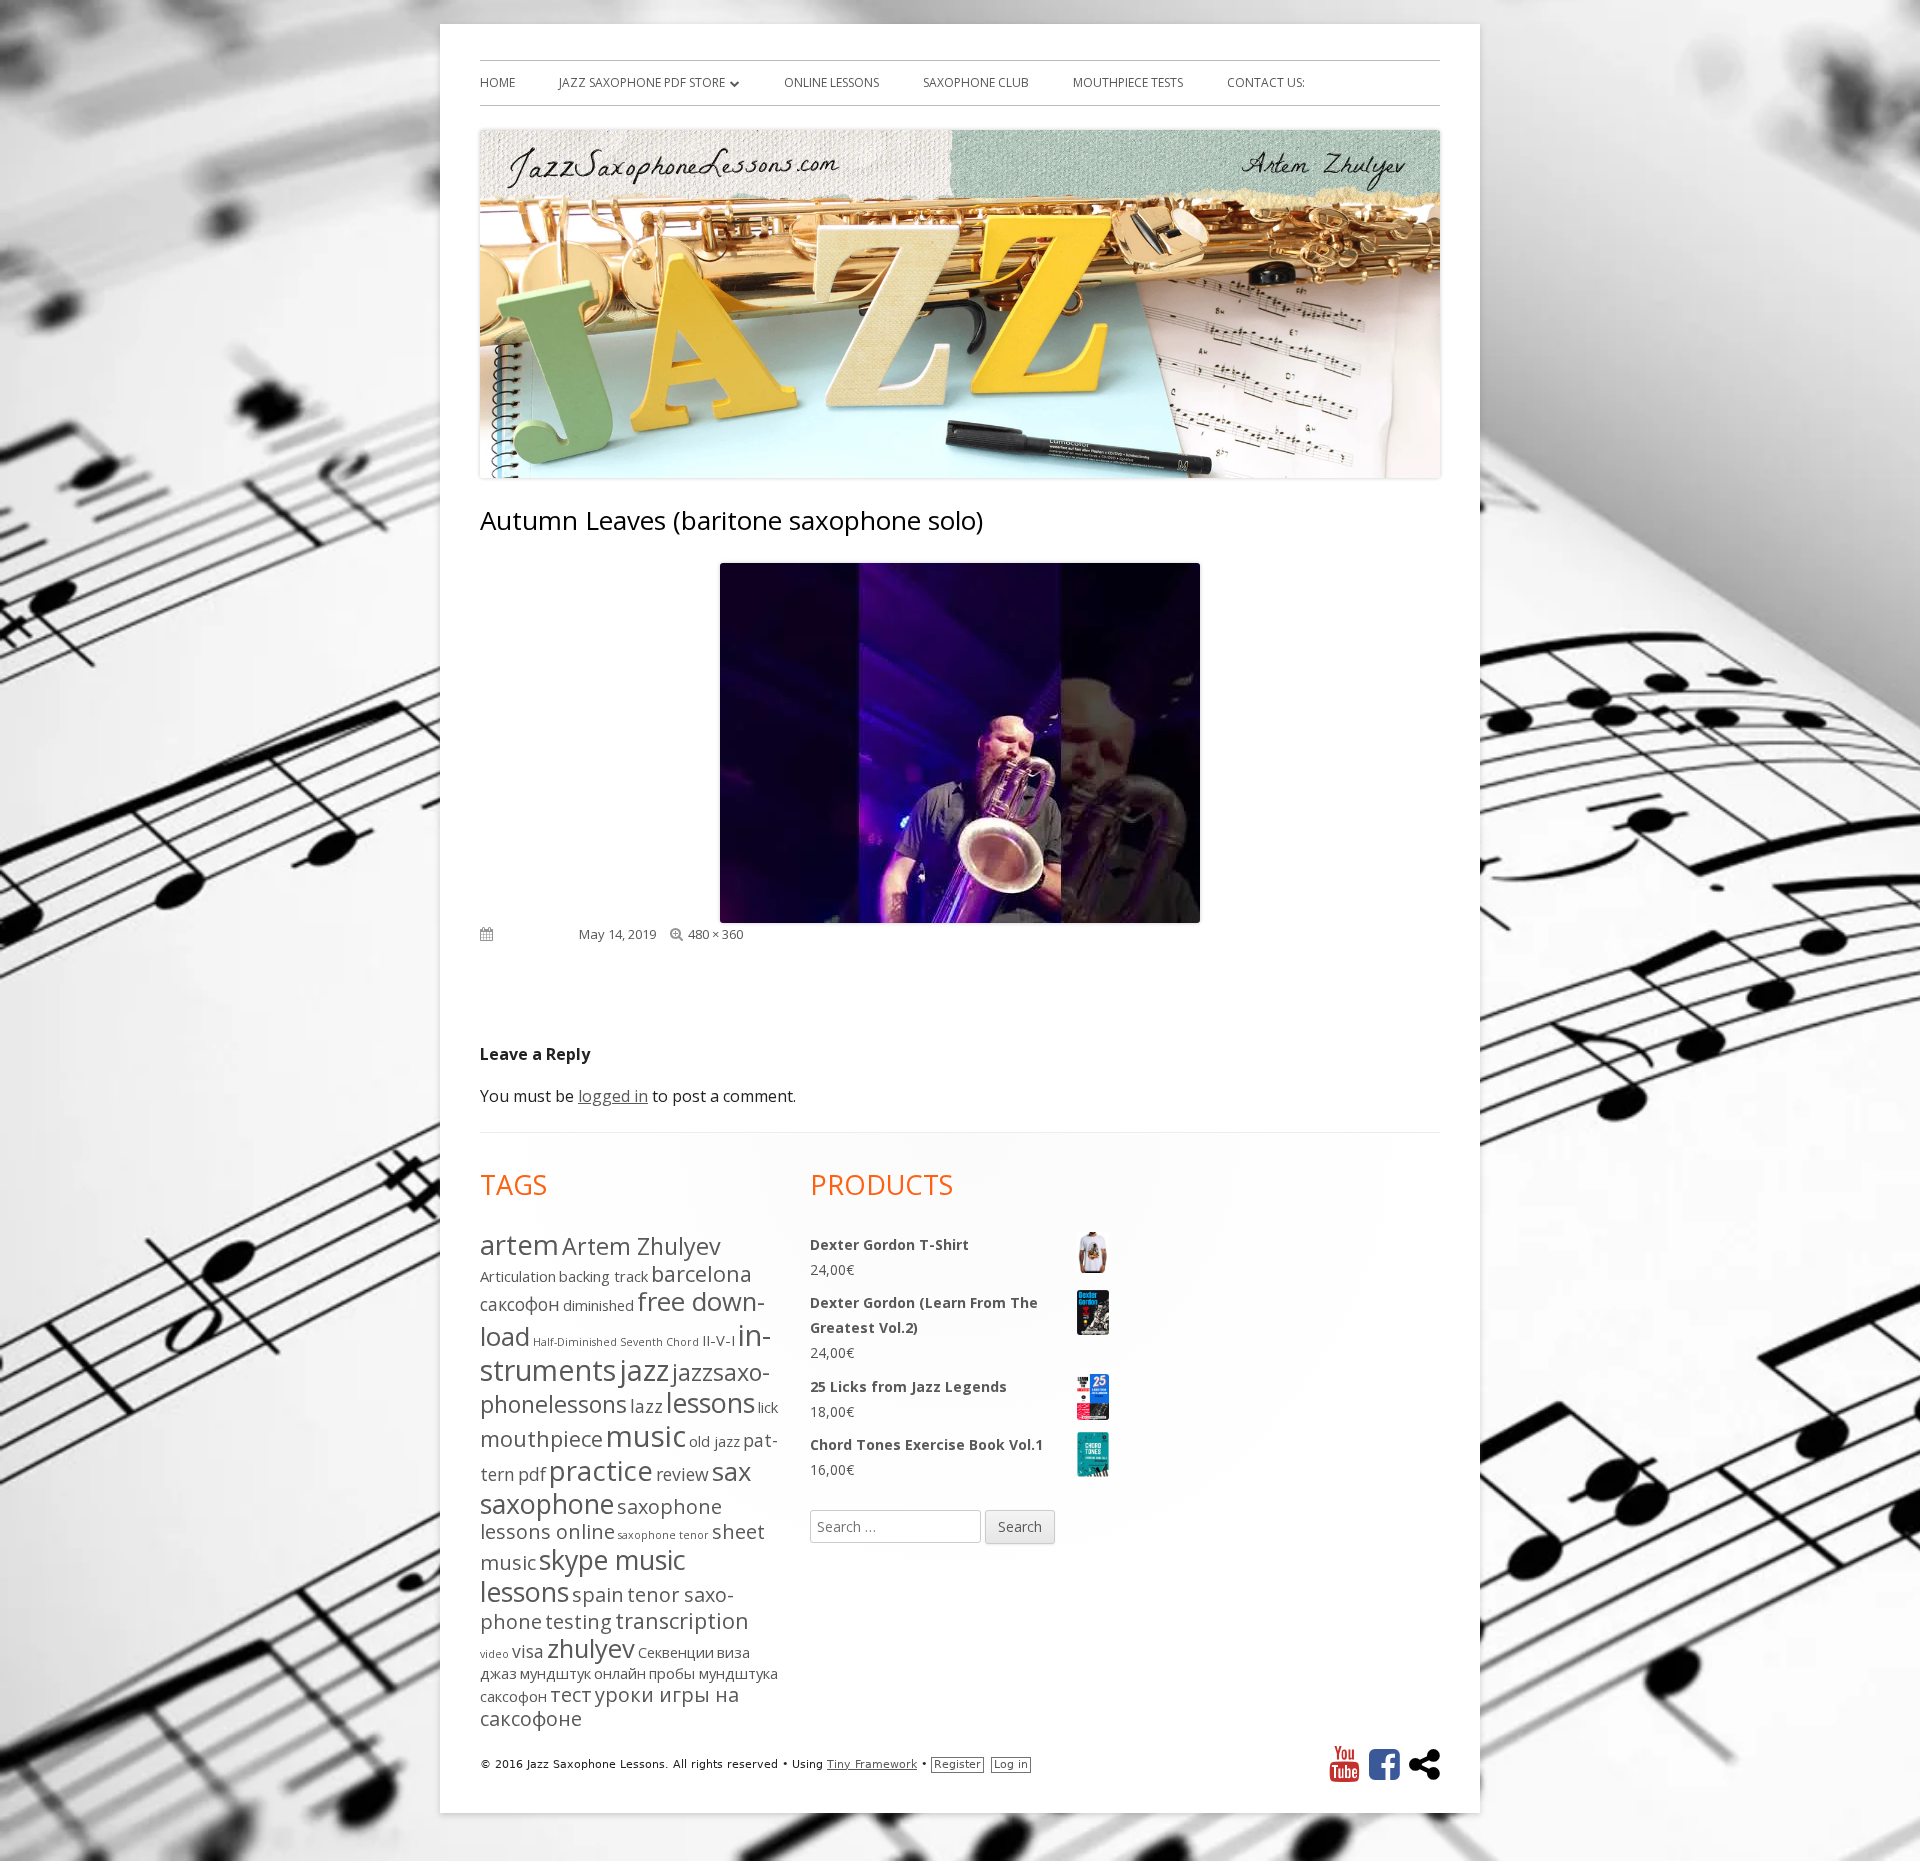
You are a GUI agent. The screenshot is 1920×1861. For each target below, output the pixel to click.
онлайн (620, 1673)
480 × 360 (715, 934)
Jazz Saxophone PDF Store (642, 82)
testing (578, 1621)
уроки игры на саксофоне (609, 1706)
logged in (613, 1096)
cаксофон (520, 1304)
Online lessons (831, 82)
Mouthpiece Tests (1128, 82)
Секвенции (676, 1652)
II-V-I (718, 1340)
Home (497, 82)
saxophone (547, 1503)
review (682, 1474)
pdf (532, 1474)
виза (733, 1652)
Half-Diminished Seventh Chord (616, 1342)
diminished (598, 1305)
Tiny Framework (872, 1764)
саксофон (513, 1696)
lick (768, 1407)
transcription (682, 1620)
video (494, 1654)
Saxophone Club (976, 82)
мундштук (555, 1673)
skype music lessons (583, 1575)
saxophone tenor (663, 1535)
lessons (710, 1402)
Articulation (518, 1276)
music (646, 1436)
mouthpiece (541, 1438)
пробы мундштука (713, 1673)
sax (731, 1471)
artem (519, 1244)
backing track (603, 1276)
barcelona (701, 1273)
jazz (644, 1369)
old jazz (714, 1441)
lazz (646, 1406)
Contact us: (1266, 82)
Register (957, 1764)
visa (528, 1651)
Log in (1011, 1764)
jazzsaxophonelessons (625, 1388)
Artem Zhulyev (641, 1246)
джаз (498, 1673)
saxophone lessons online (601, 1519)
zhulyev (591, 1648)
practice (601, 1470)
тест (571, 1694)
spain (598, 1594)
